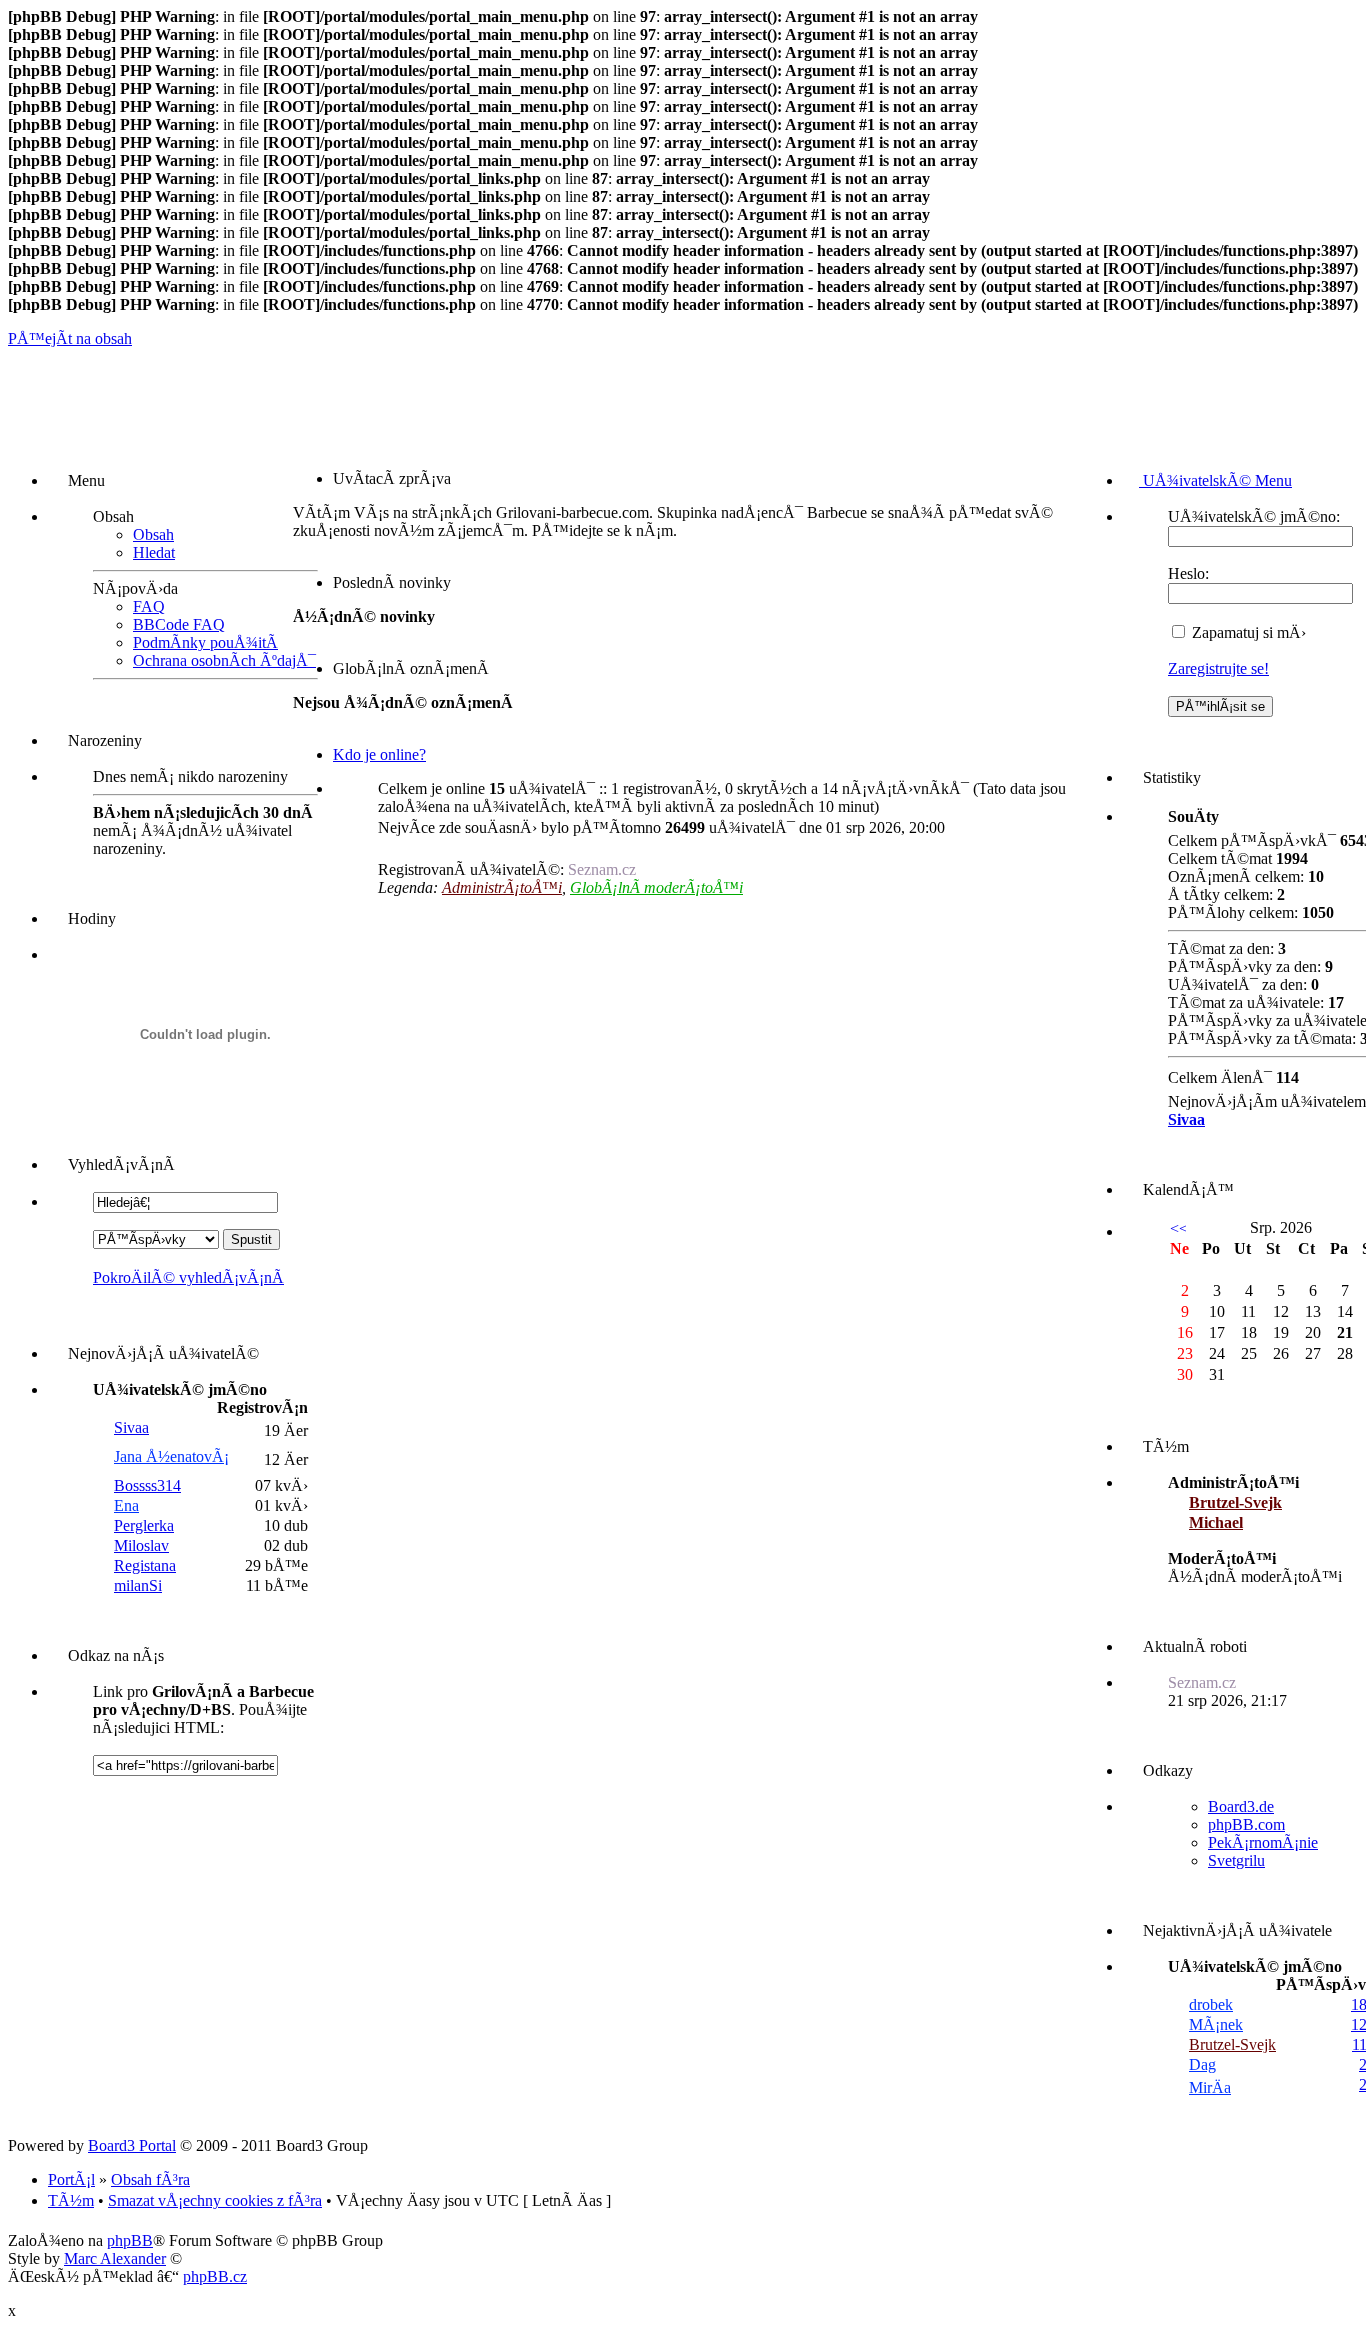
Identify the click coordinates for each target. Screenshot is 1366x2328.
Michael (1216, 1522)
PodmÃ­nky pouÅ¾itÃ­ (205, 642)
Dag (1202, 2064)
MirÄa (1210, 2087)
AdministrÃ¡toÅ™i (502, 887)
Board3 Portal (132, 2145)
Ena (126, 1505)
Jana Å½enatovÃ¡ (171, 1456)
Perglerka (144, 1525)
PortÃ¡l (71, 2179)
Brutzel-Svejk (1235, 1502)
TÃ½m (71, 2200)
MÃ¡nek (1216, 2024)
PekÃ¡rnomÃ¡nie (1263, 1842)
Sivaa (131, 1427)
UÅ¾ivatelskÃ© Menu (1215, 480)
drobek (1211, 2004)
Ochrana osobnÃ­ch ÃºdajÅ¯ (224, 660)
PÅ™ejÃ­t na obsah (70, 338)
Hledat (154, 552)
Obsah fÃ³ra (150, 2179)
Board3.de (1241, 1806)
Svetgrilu (1236, 1860)
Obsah (153, 534)
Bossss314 (147, 1485)
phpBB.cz (215, 2276)
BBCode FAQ (179, 624)
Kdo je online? (379, 754)
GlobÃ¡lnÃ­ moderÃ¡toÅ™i (656, 887)
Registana (145, 1565)
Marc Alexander (115, 2258)
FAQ (149, 606)
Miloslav (141, 1545)
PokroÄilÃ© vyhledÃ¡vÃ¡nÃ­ (188, 1277)
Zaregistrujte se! (1218, 668)
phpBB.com (1246, 1824)
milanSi (138, 1585)
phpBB (130, 2240)
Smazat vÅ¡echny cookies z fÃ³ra (215, 2200)
